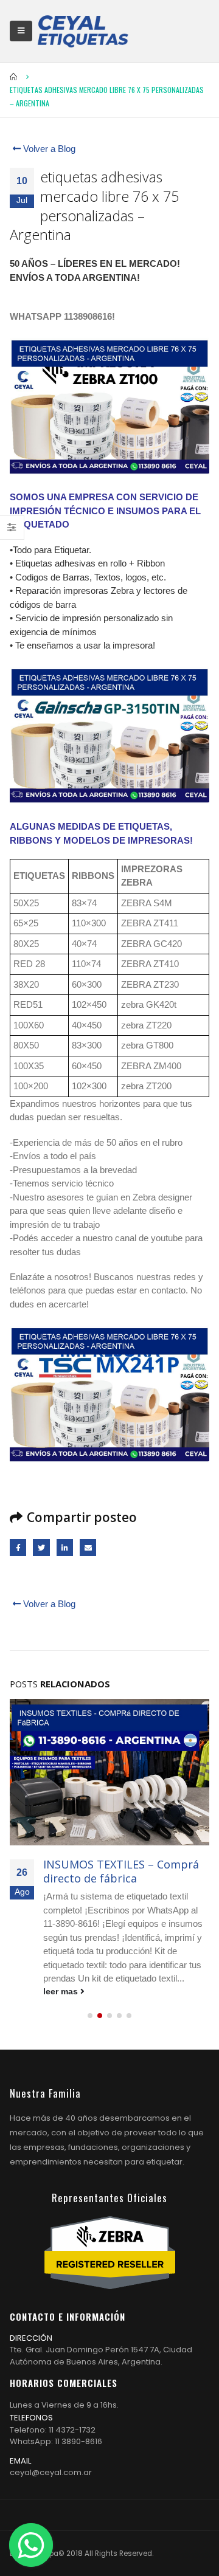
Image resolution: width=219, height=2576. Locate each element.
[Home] (83, 31)
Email (88, 1547)
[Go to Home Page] (14, 77)
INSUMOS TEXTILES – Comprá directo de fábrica (121, 1871)
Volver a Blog (48, 149)
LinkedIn (65, 1547)
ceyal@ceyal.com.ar (51, 2472)
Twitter (41, 1547)
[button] (90, 2016)
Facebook (18, 1547)
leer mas (62, 1992)
